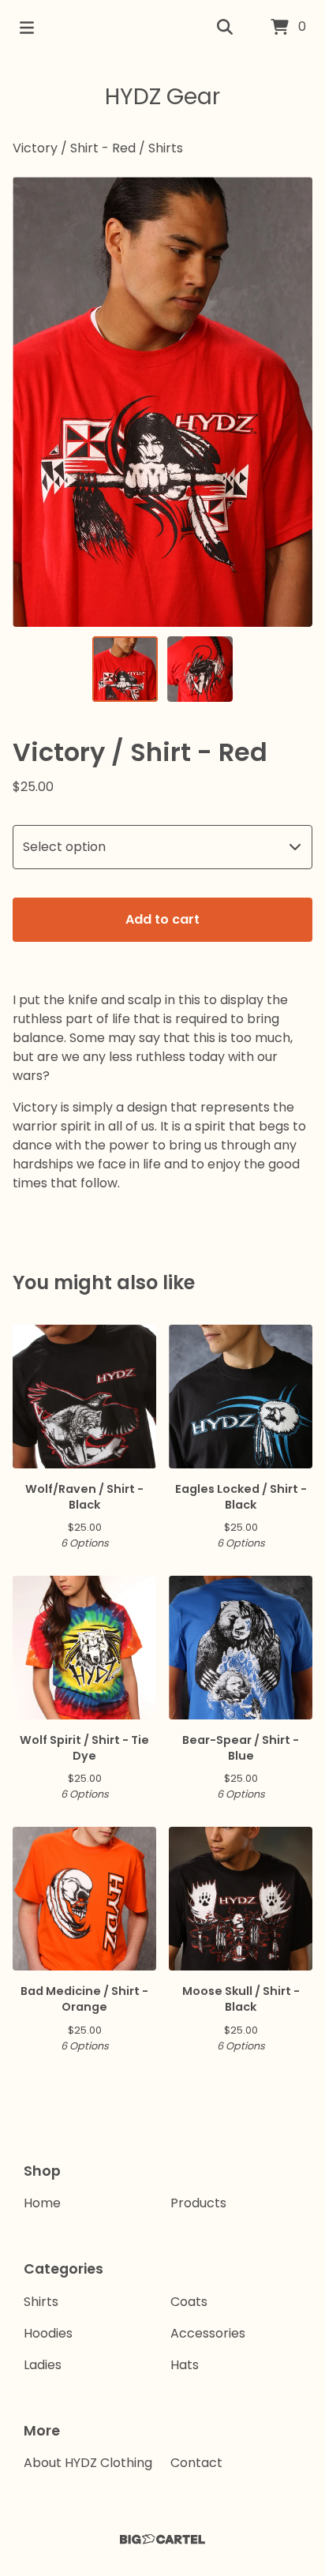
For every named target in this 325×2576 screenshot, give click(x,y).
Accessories (208, 2333)
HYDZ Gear (162, 97)
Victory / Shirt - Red (74, 148)
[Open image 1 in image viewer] (162, 402)
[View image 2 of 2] (200, 669)
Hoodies (48, 2333)
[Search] (225, 28)
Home (42, 2203)
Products (198, 2203)
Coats (189, 2302)
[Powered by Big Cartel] (162, 2539)
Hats (185, 2365)
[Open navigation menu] (27, 28)
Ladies (43, 2365)
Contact (196, 2463)
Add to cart (162, 919)
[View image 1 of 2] (125, 669)
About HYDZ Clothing (88, 2463)
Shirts (166, 148)
